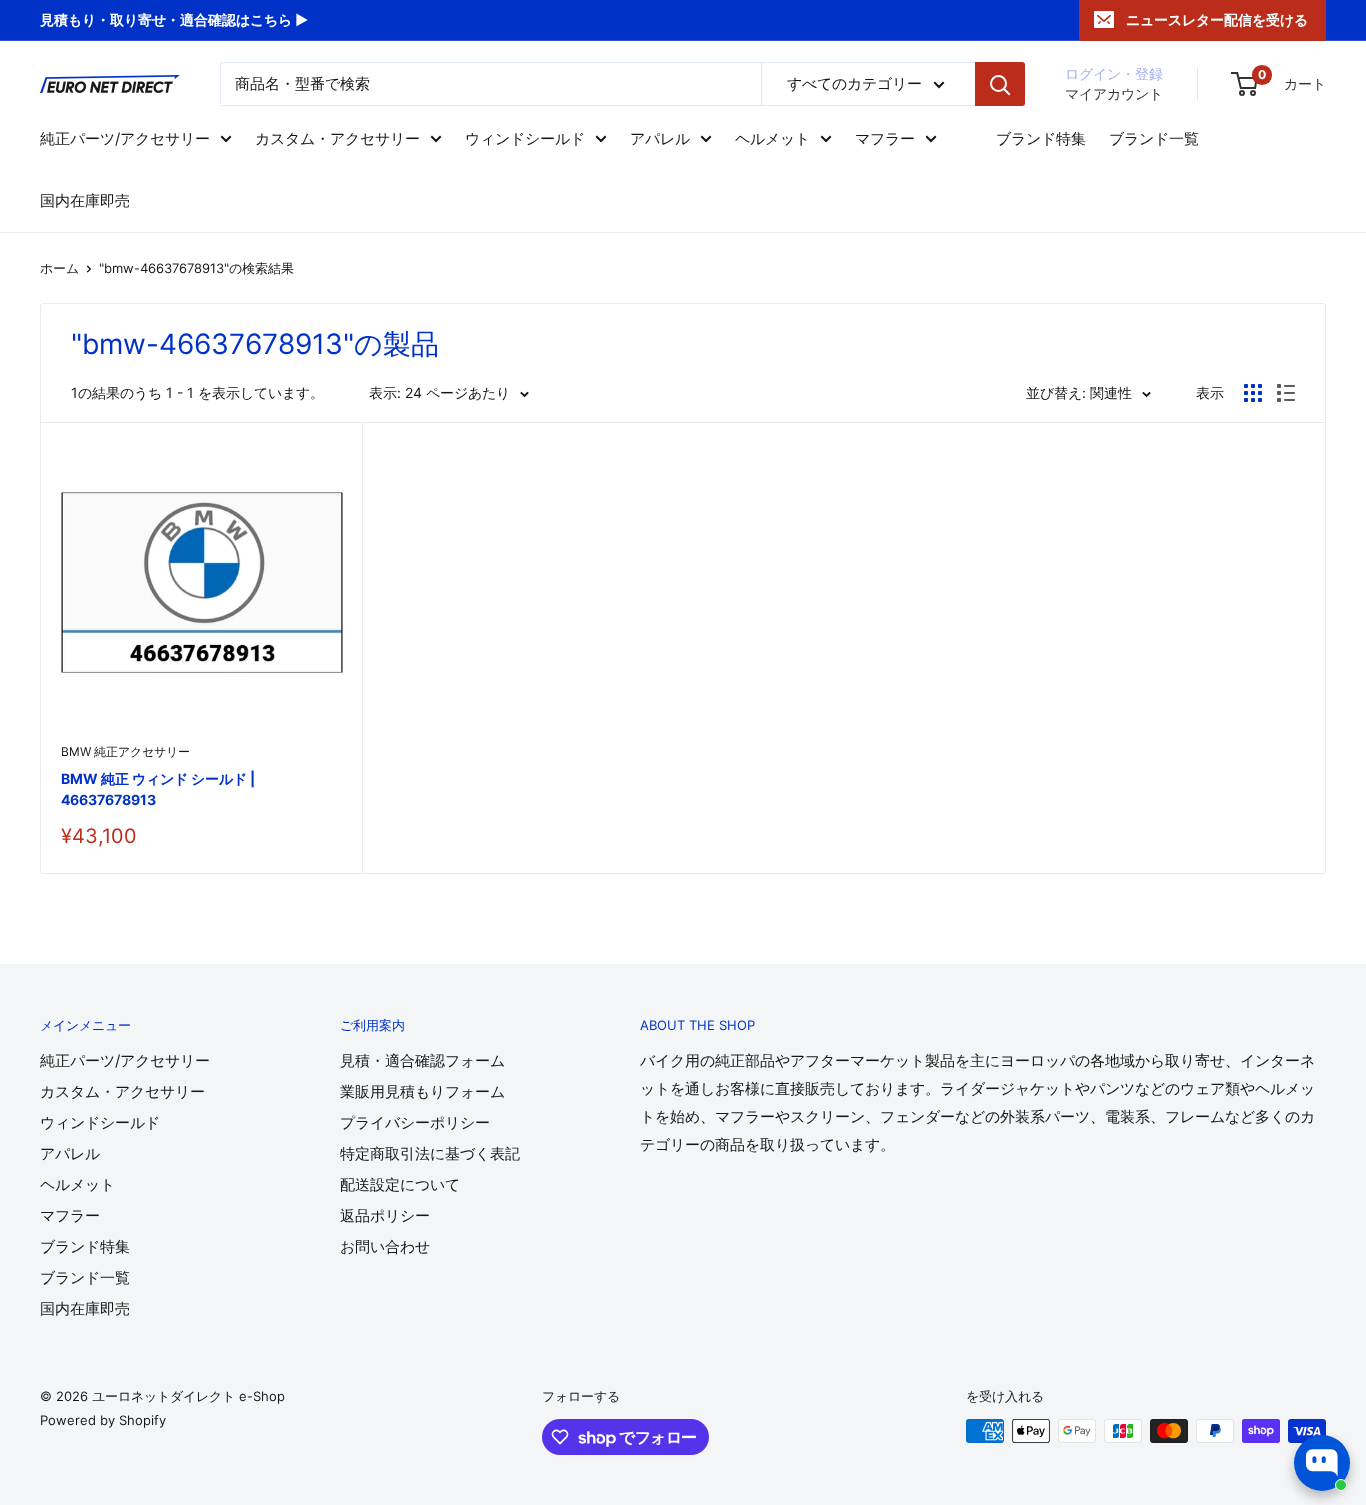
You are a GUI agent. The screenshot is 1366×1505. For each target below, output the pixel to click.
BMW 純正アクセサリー (125, 751)
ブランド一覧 (1154, 138)
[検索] (1000, 84)
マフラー (885, 138)
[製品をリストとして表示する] (1286, 393)
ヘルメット (772, 138)
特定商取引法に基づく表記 (430, 1153)
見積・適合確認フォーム (422, 1060)
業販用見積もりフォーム (422, 1091)
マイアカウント (1114, 93)
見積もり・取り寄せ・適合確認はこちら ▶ (174, 19)
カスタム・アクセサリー (337, 138)
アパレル (660, 138)
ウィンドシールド (525, 138)
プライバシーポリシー (415, 1122)
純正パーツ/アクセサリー (125, 138)
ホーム (59, 268)
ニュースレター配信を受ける (1217, 19)
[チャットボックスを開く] (1322, 1463)
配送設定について (400, 1184)
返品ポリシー (385, 1215)
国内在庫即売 (85, 200)
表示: (385, 392)
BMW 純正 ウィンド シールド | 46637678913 (158, 789)
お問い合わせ (385, 1246)
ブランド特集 (1041, 138)
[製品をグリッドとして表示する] (1253, 393)
